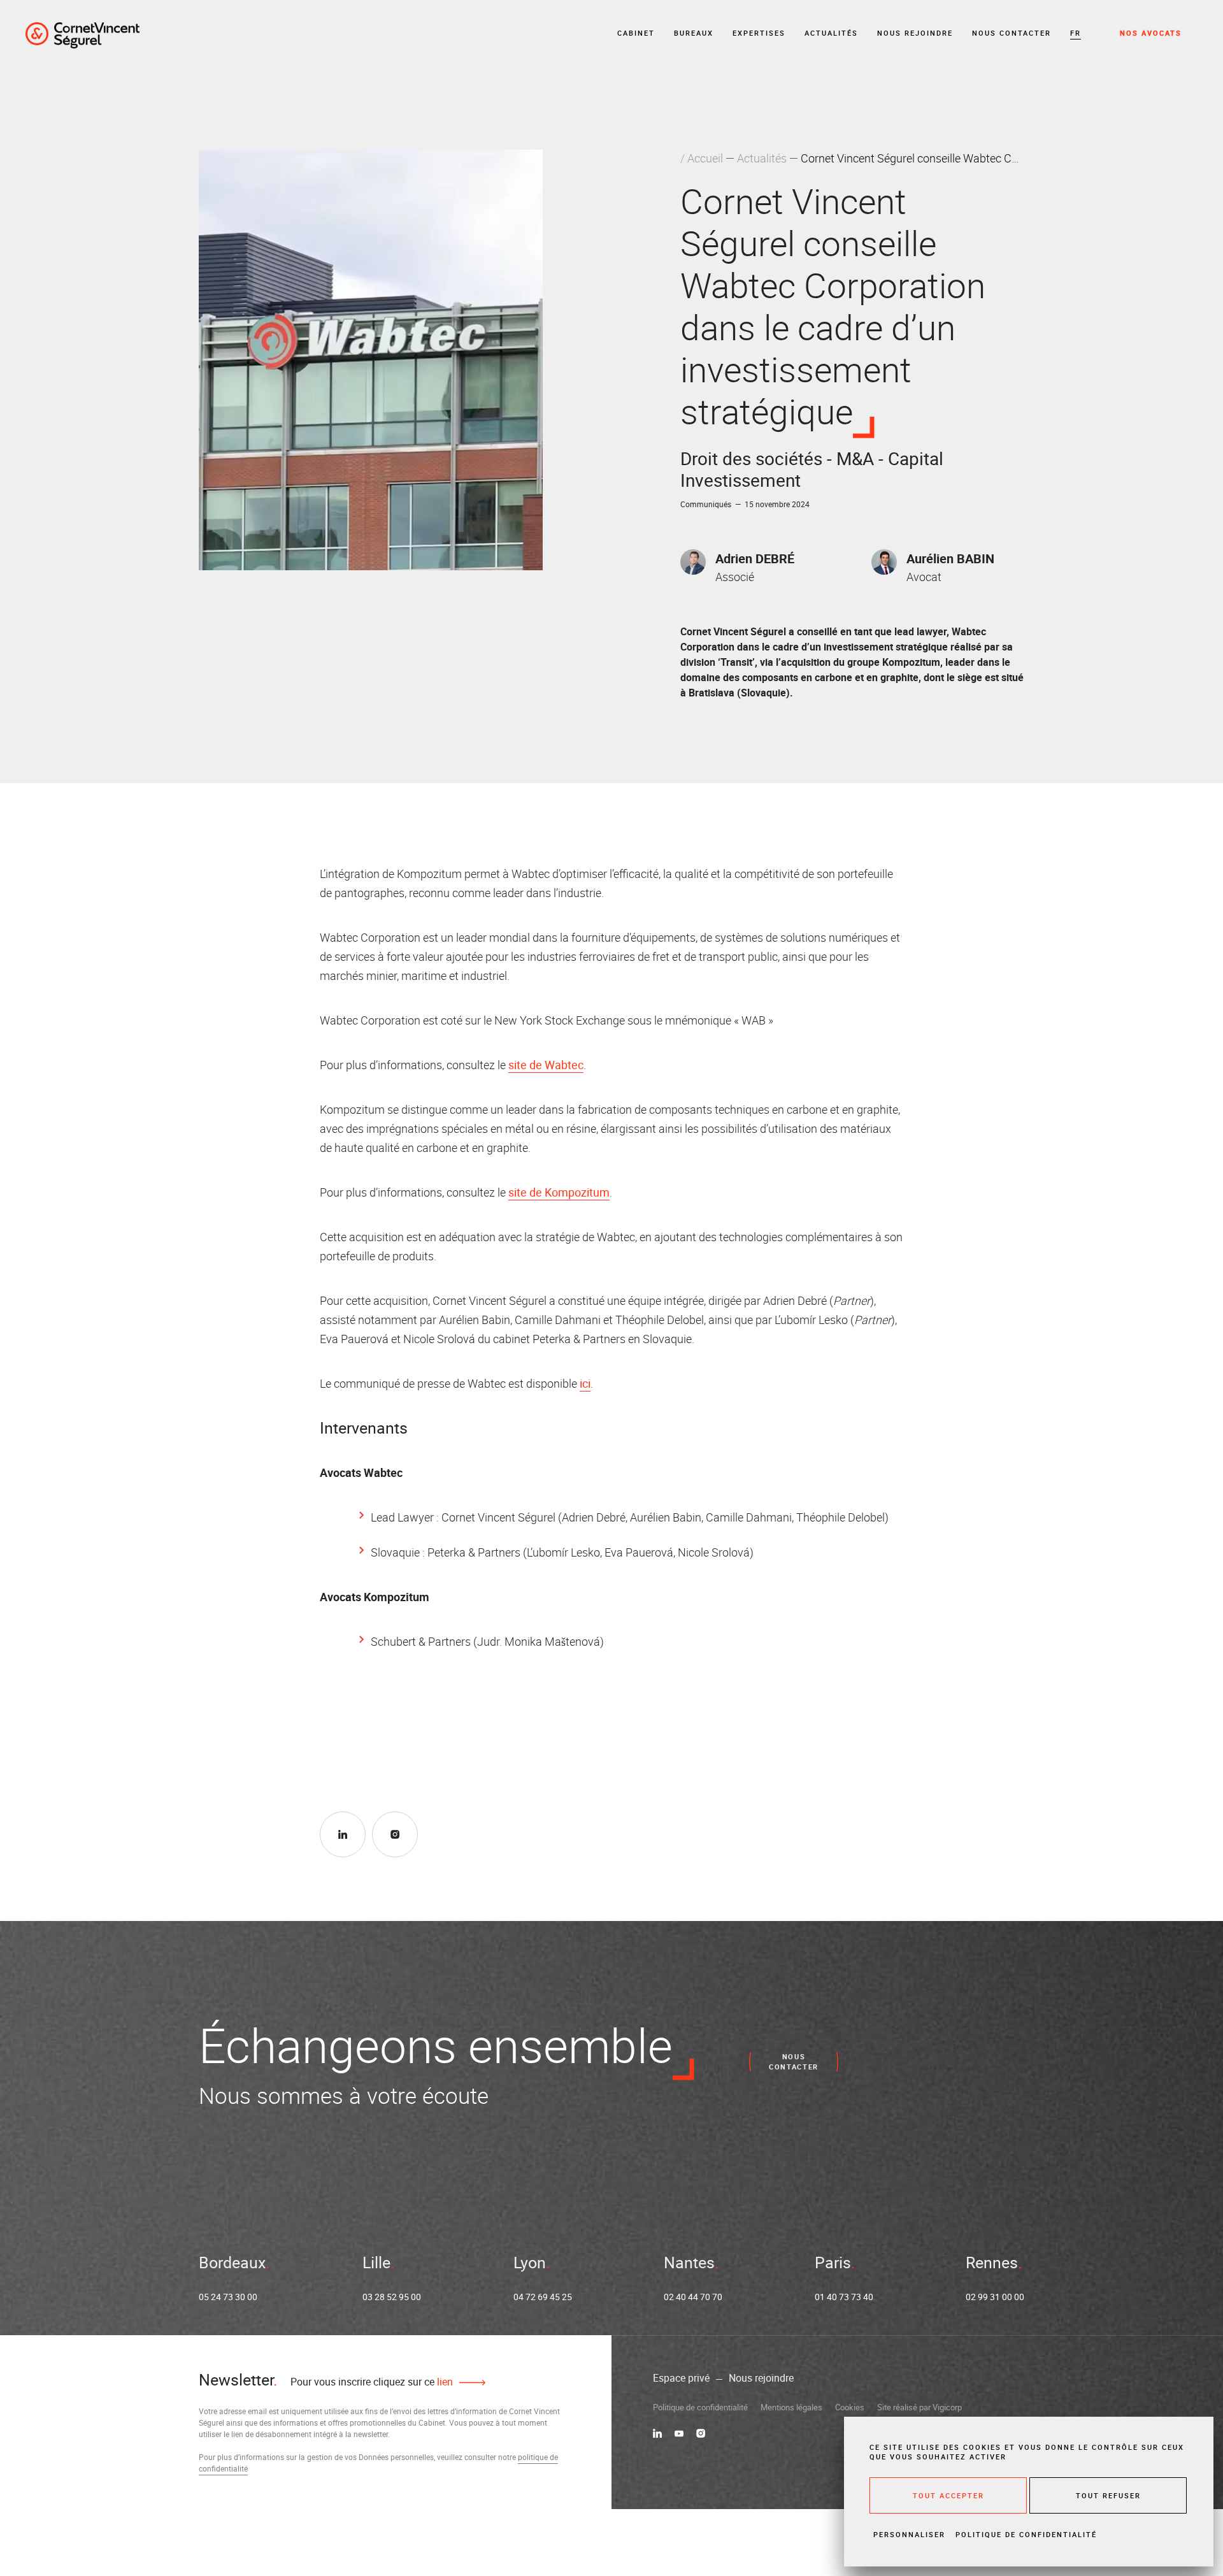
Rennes (992, 2262)
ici (585, 1383)
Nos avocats (1151, 33)
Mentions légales (791, 2407)
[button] (1076, 33)
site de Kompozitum (559, 1192)
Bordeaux (232, 2262)
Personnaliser (909, 2534)
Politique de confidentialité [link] (1026, 2534)
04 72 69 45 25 (543, 2297)
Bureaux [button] (694, 33)
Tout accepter (948, 2495)
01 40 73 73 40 (844, 2297)
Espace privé (681, 2378)
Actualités (831, 33)
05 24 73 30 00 (228, 2297)
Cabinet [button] (636, 33)
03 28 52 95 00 (392, 2297)
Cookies (850, 2407)
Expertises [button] (759, 33)
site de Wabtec (546, 1065)
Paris (833, 2262)
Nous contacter (1012, 33)
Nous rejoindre (915, 33)
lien (444, 2382)
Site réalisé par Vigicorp (919, 2407)
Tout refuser (1108, 2495)
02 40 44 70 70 (693, 2297)
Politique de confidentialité (700, 2407)
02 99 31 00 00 (995, 2297)
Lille (376, 2262)
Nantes (689, 2262)
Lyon (530, 2262)
